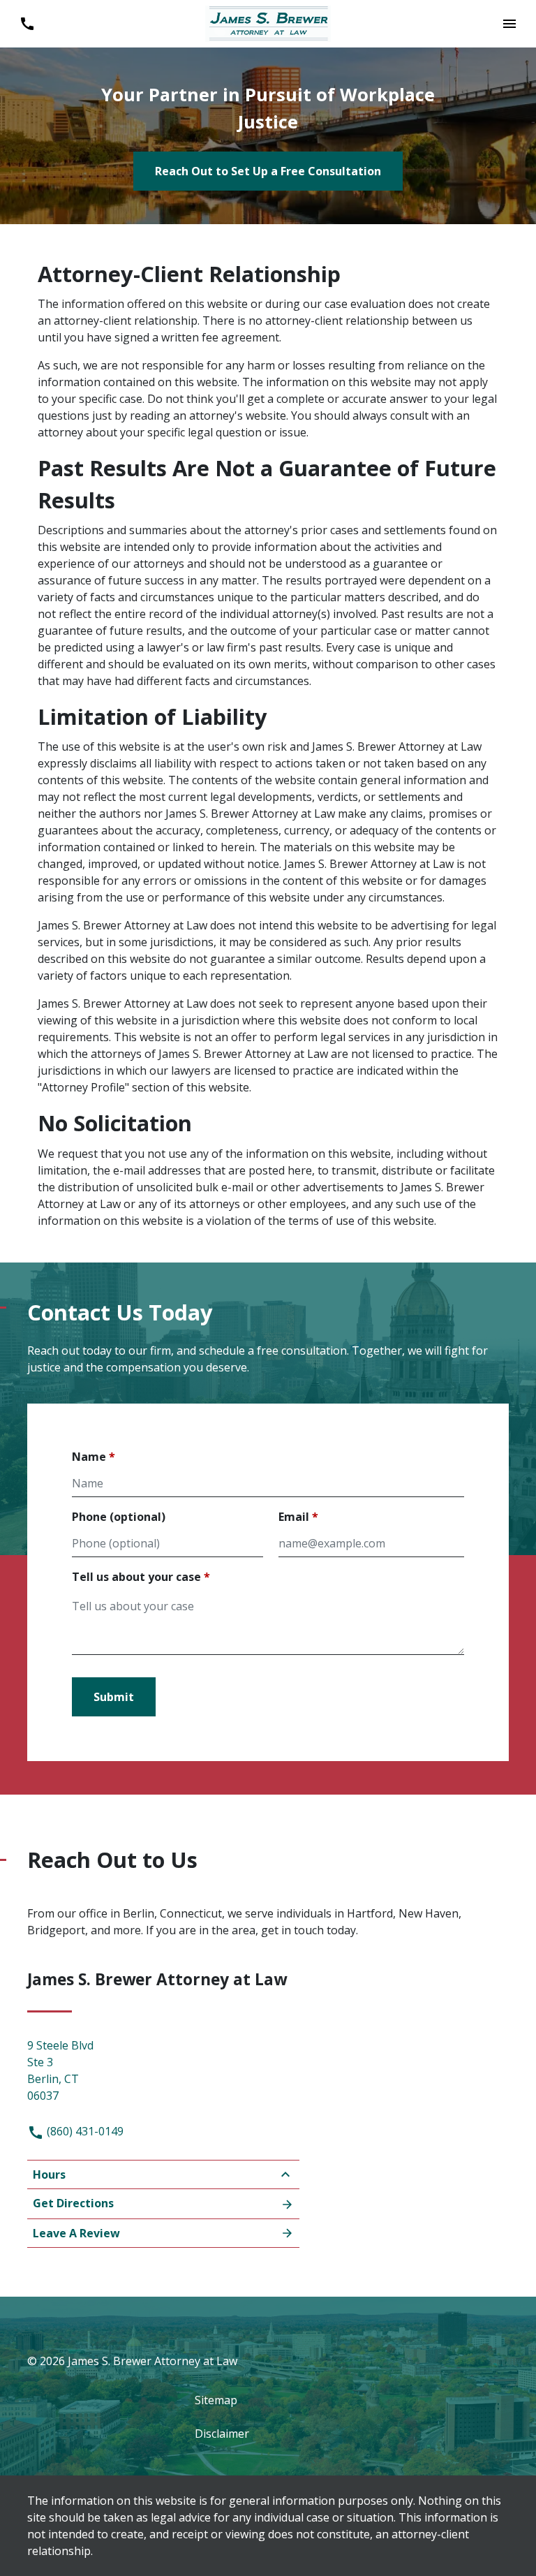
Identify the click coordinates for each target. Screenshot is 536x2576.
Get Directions (73, 2203)
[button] (509, 24)
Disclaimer (222, 2434)
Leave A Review (76, 2233)
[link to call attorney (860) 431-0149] (27, 24)
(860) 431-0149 (84, 2131)
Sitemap (216, 2400)
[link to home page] (268, 22)
